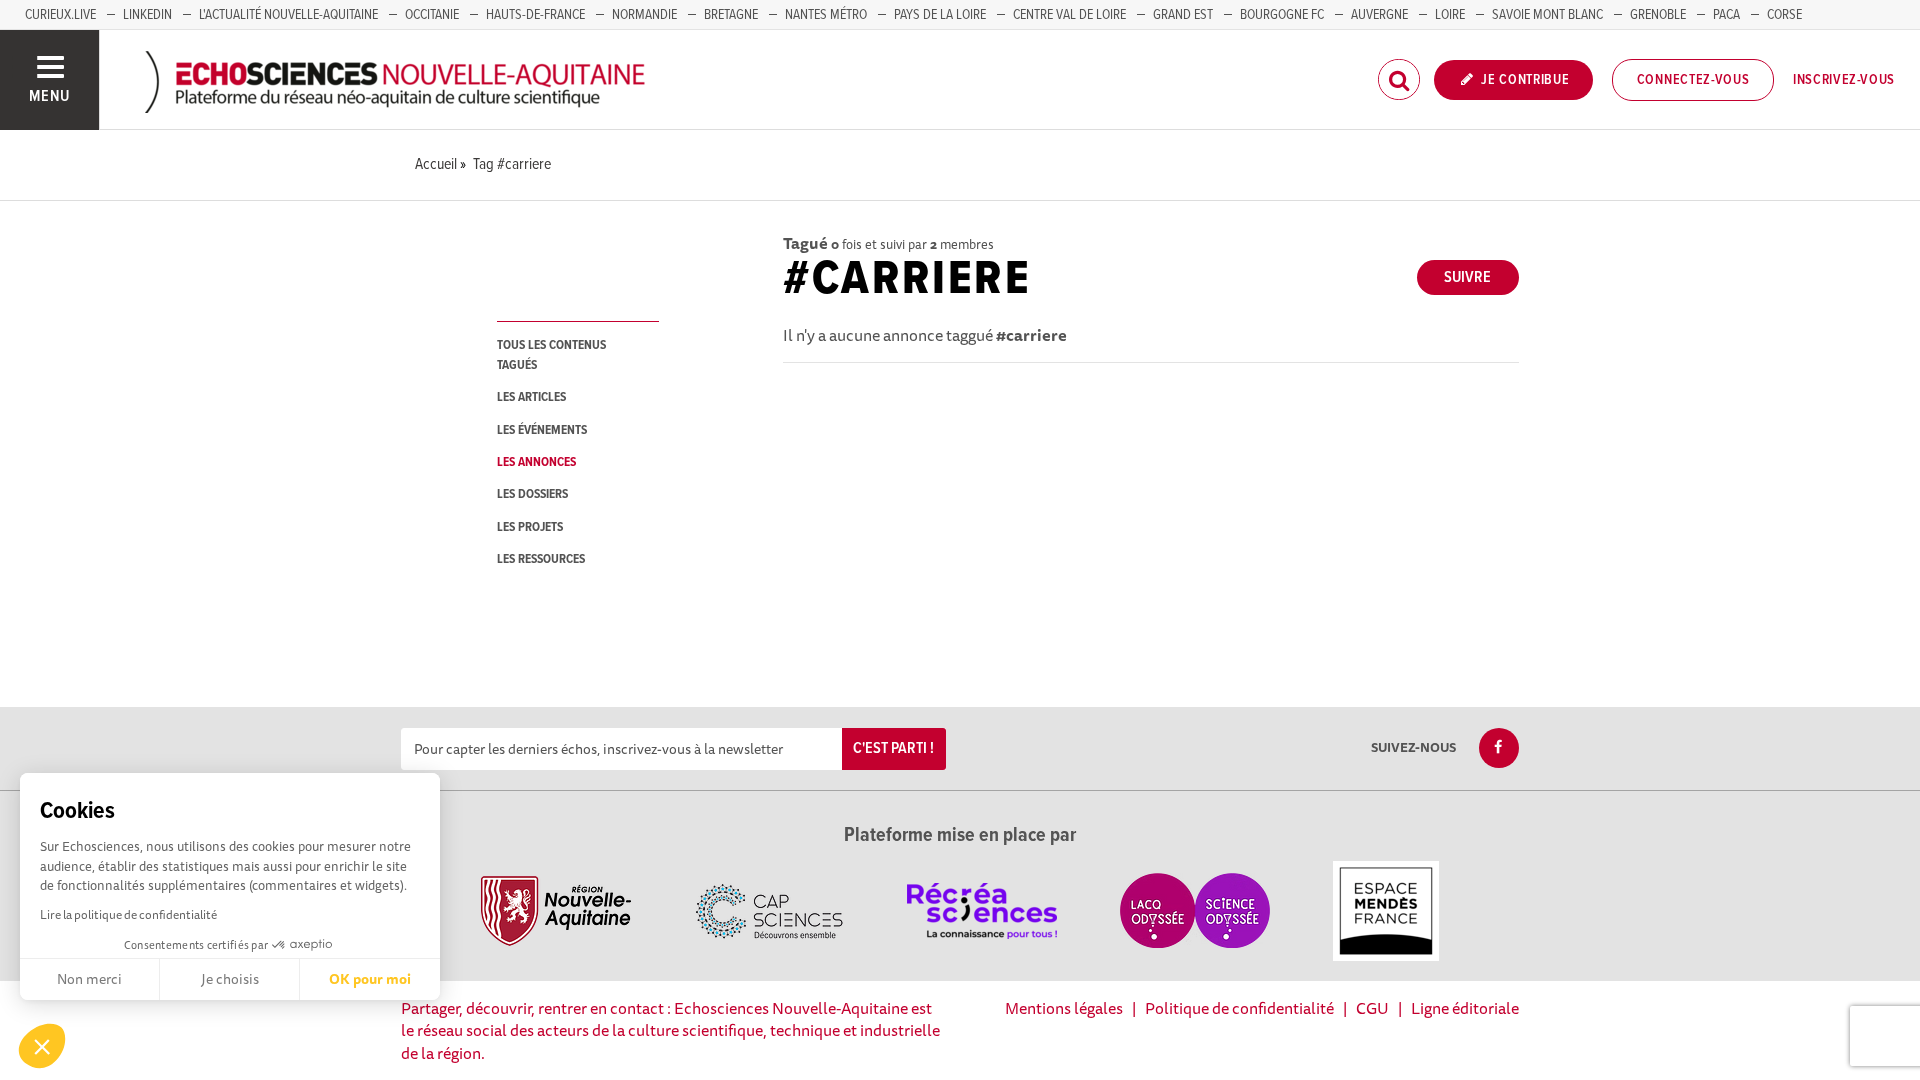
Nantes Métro (826, 15)
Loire (1450, 15)
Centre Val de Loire (1069, 15)
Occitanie (432, 15)
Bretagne (731, 15)
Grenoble (1658, 15)
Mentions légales (1064, 1008)
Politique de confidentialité (1239, 1008)
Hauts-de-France (535, 15)
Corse (1784, 15)
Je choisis (230, 979)
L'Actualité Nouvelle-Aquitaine (288, 15)
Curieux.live (60, 15)
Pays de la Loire (940, 15)
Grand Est (1183, 15)
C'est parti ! (893, 748)
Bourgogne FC (1282, 15)
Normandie (644, 15)
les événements (542, 430)
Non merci (89, 979)
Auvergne (1379, 15)
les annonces (536, 462)
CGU (1372, 1008)
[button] (42, 1046)
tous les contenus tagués (551, 355)
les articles (531, 397)
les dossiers (532, 494)
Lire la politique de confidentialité (128, 914)
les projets (530, 527)
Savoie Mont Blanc (1547, 15)
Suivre (1467, 277)
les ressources (541, 559)
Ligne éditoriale (1465, 1008)
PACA (1726, 15)
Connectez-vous (1693, 80)
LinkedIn (147, 15)
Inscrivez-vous (1844, 80)
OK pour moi (370, 979)
